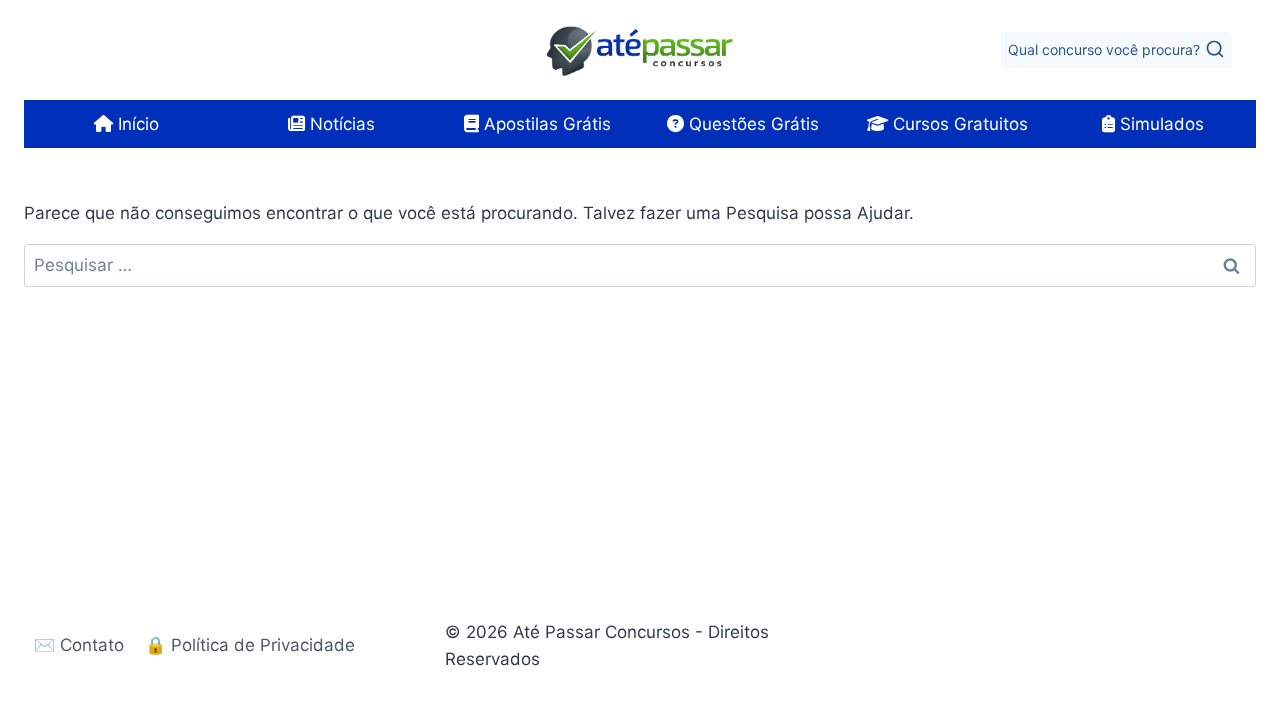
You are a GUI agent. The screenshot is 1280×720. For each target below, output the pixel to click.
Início (136, 124)
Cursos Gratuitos (958, 124)
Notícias (340, 124)
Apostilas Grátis (545, 124)
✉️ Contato (79, 645)
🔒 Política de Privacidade (250, 645)
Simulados (1159, 124)
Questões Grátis (751, 124)
